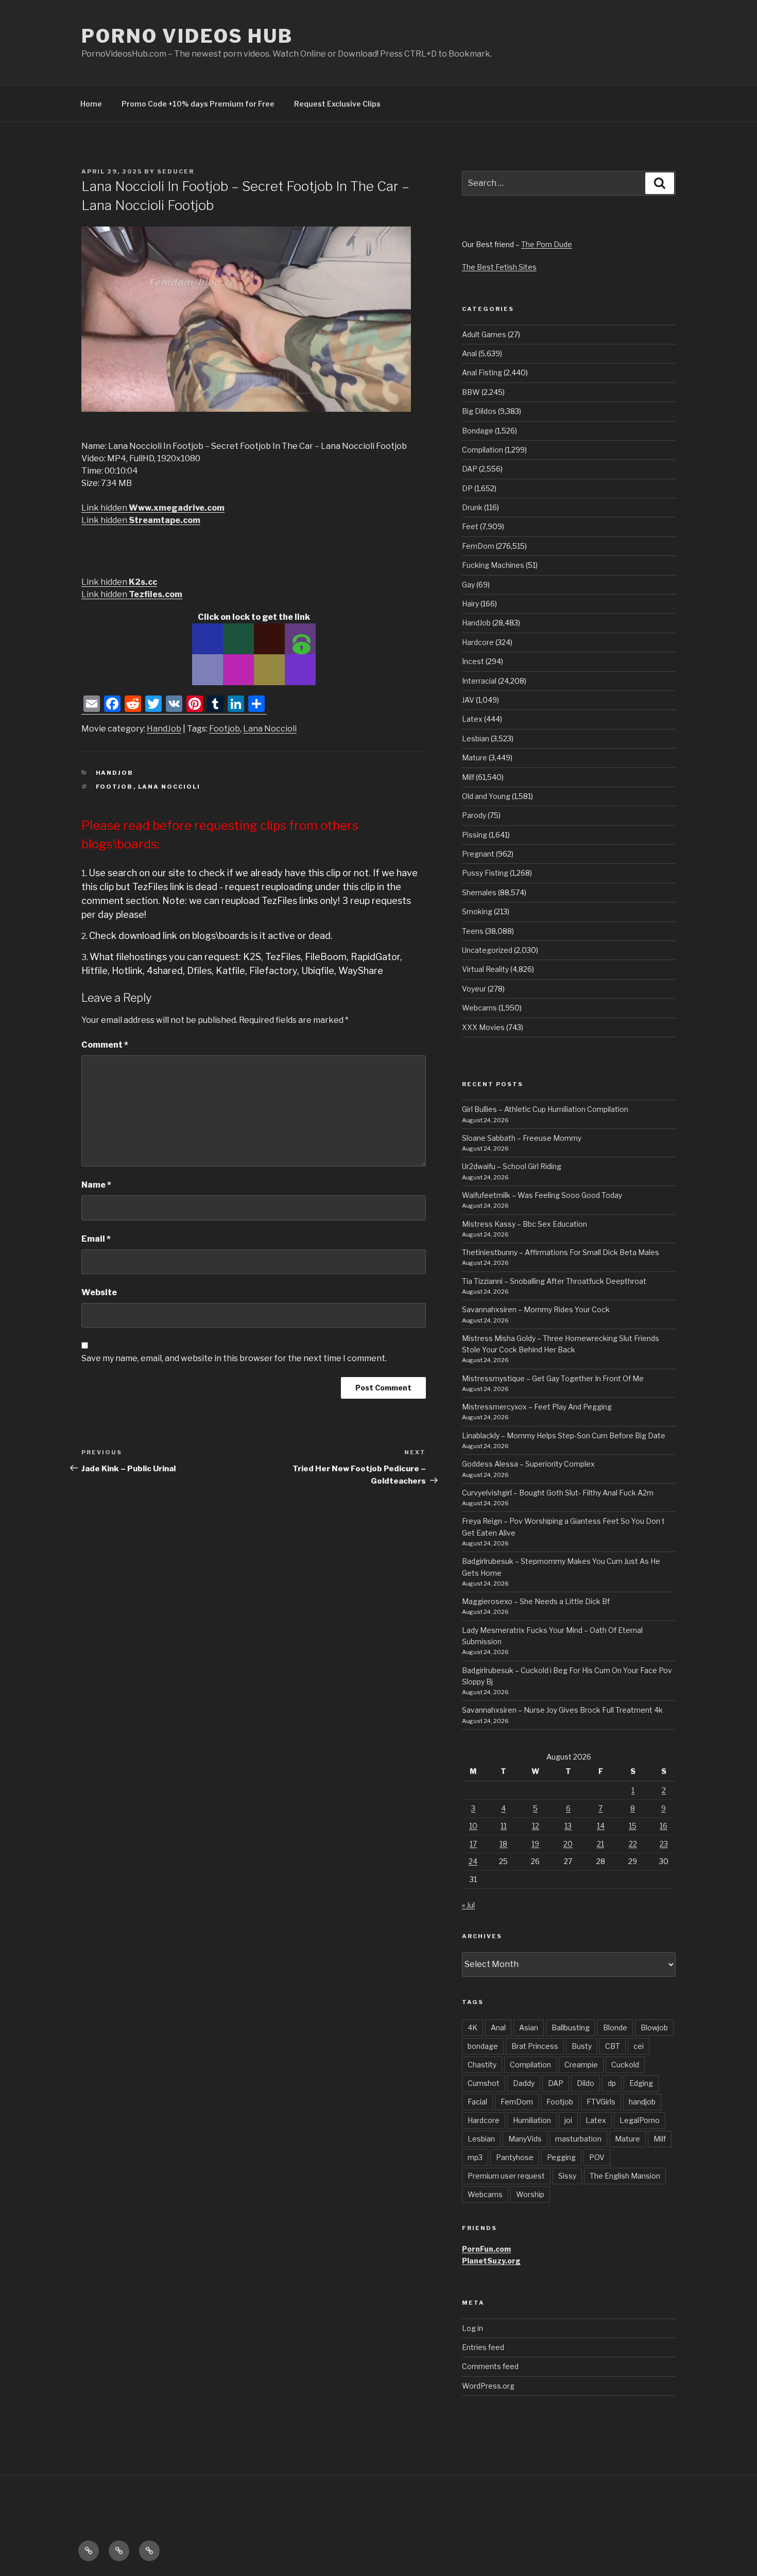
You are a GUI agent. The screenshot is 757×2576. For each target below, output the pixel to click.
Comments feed (490, 2366)
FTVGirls (601, 2102)
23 (664, 1844)
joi (568, 2120)
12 (536, 1826)
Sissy (567, 2176)
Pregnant (478, 854)
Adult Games (484, 334)
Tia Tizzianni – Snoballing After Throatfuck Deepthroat (554, 1281)
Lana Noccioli (270, 729)
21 (600, 1844)
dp (612, 2083)
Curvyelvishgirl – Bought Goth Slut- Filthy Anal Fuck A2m (558, 1493)
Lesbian (476, 738)
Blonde (615, 2027)
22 (633, 1844)
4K (472, 2027)
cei (639, 2046)
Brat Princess (535, 2046)
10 (473, 1826)
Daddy (524, 2083)
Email (96, 1239)
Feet (470, 526)
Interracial (479, 681)
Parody (474, 815)
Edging (641, 2083)
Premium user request (506, 2176)
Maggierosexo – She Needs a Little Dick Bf (536, 1601)
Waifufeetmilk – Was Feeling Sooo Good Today (542, 1195)
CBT (613, 2046)
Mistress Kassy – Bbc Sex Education (524, 1224)
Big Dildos (479, 411)
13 (568, 1826)
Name (96, 1185)
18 (503, 1844)
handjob (642, 2102)
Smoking (477, 911)
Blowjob (654, 2027)
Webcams (479, 1008)
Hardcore (478, 642)
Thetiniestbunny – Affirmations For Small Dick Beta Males (561, 1252)
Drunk (472, 507)
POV (597, 2157)
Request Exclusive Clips (337, 104)
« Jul (468, 1905)
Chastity (482, 2065)
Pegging (561, 2157)
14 (601, 1826)
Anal (469, 353)
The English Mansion (625, 2176)
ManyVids (525, 2139)
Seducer (176, 171)
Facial (477, 2102)
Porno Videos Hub (187, 36)
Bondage (478, 431)
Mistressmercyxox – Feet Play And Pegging (537, 1407)
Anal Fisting (482, 372)
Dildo (586, 2083)
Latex (472, 719)
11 (504, 1826)
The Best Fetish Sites (499, 267)
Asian (529, 2027)
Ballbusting (571, 2027)
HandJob (164, 729)
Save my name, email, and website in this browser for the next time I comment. (234, 1358)
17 (473, 1844)
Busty (582, 2046)
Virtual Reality (485, 969)
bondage (483, 2046)
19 (535, 1844)
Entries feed (483, 2347)
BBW (471, 392)
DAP (470, 469)
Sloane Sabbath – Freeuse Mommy (522, 1138)
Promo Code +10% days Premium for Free (198, 104)
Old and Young (486, 796)
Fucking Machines (493, 565)
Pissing (475, 835)
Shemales (479, 892)
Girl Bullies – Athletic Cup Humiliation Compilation (545, 1109)
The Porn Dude (547, 244)
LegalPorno (640, 2120)
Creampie (581, 2065)
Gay (468, 585)
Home (91, 104)
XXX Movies (483, 1027)
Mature (475, 758)
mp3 (475, 2157)
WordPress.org (488, 2386)
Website (99, 1292)
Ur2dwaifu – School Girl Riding (512, 1166)
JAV (468, 700)
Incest (473, 661)
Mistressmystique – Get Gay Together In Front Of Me (553, 1378)
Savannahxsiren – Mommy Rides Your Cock (536, 1309)
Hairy (470, 604)
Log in (472, 2328)
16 (664, 1826)
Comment (105, 1045)
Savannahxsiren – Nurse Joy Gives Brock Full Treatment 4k (562, 1710)
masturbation (578, 2139)
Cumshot (484, 2083)
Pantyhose (515, 2157)
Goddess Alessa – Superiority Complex (528, 1464)
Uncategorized (487, 950)
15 (633, 1826)
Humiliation (532, 2120)
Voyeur (474, 989)
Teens (473, 931)
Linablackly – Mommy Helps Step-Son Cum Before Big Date (564, 1435)
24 (473, 1861)
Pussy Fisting (485, 873)
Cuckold (625, 2065)
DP (467, 488)
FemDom (478, 546)
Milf (468, 777)
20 (568, 1844)
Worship (530, 2194)
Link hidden (153, 508)
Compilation (483, 450)
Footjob (225, 729)
